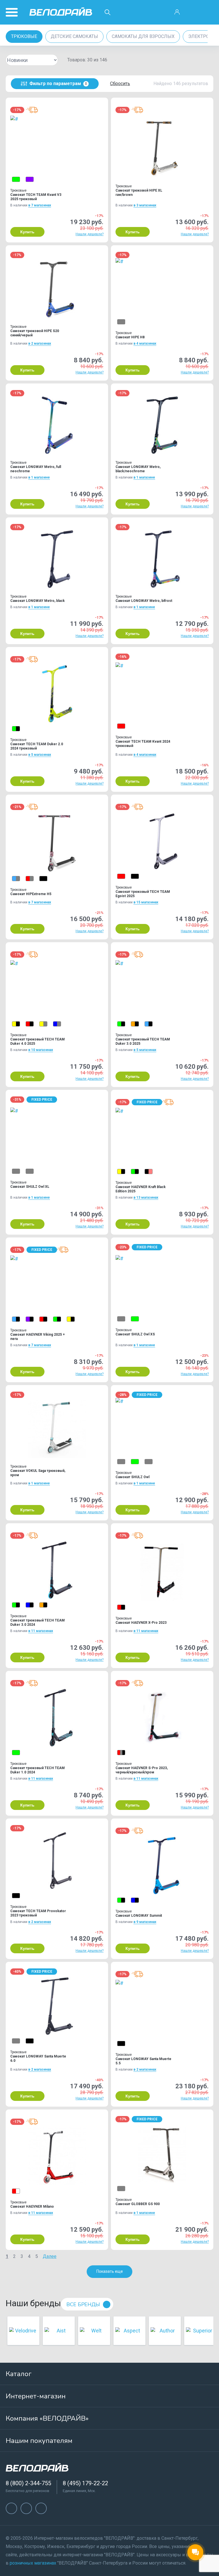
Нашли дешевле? (90, 234)
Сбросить (120, 84)
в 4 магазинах (145, 343)
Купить (27, 232)
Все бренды (83, 2304)
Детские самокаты (74, 36)
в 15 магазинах (146, 902)
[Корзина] (208, 12)
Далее (50, 2256)
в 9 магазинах (145, 1922)
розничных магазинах (33, 2563)
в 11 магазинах (41, 1631)
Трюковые (24, 36)
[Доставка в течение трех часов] (32, 110)
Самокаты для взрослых (143, 36)
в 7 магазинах (40, 205)
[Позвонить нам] (193, 12)
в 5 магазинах (40, 755)
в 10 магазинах (41, 1050)
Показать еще (110, 2271)
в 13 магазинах (146, 1197)
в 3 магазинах (145, 205)
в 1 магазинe (39, 477)
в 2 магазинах (40, 343)
